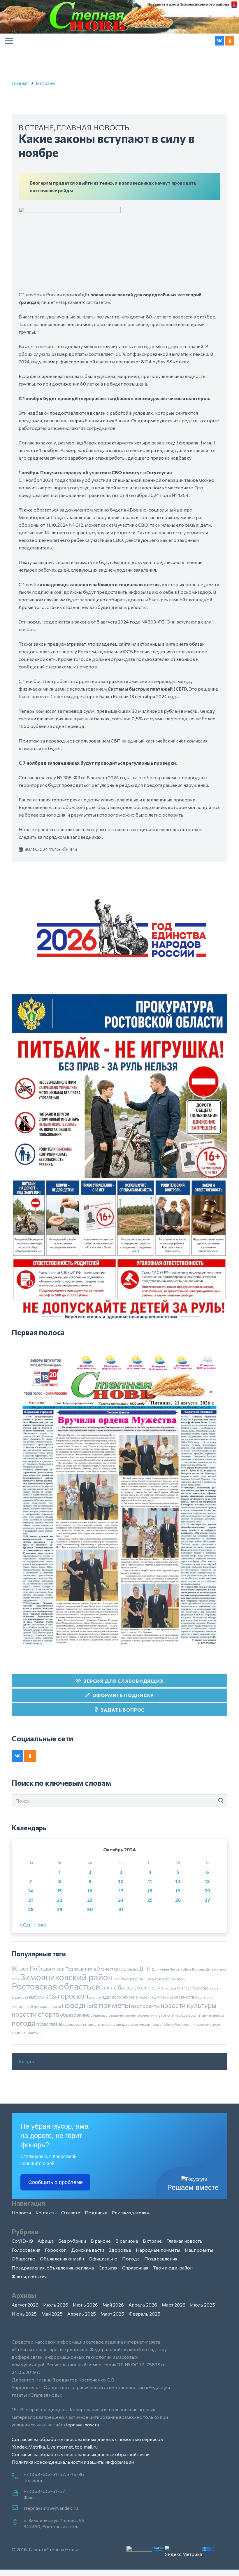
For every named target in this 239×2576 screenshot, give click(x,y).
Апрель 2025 (82, 2314)
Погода (25, 2061)
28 (31, 1909)
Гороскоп (56, 2250)
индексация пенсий (156, 1997)
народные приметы (96, 2005)
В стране (45, 83)
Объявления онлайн (62, 2259)
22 (59, 1900)
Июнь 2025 (24, 2314)
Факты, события (29, 2276)
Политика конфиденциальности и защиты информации (73, 2462)
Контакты (46, 2212)
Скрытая (108, 2268)
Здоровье (120, 2250)
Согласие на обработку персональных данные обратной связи (81, 2454)
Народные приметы (158, 2250)
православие (49, 2024)
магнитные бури (26, 2006)
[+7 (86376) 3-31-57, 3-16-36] (18, 2477)
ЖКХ (16, 1979)
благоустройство (193, 1988)
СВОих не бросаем (116, 1987)
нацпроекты (145, 2006)
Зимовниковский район (67, 1977)
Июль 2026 (56, 2305)
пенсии (218, 2015)
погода (24, 2023)
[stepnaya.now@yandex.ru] (18, 2508)
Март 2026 (174, 2305)
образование (75, 2015)
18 (150, 1891)
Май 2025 (52, 2314)
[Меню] (9, 41)
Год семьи (129, 1969)
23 (90, 1900)
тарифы (19, 2032)
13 (207, 1881)
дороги (95, 1997)
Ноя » (40, 1925)
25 (150, 1900)
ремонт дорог (151, 2024)
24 (121, 1900)
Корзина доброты (129, 1979)
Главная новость (93, 127)
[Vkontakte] (219, 41)
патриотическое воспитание (184, 2015)
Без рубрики (72, 2241)
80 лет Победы (31, 1968)
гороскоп (73, 1996)
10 (121, 1881)
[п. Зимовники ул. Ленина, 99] (18, 2523)
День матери (215, 1969)
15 (59, 1891)
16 (90, 1891)
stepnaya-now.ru (81, 2424)
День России (194, 1969)
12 (178, 1881)
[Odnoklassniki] (230, 41)
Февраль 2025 (145, 2314)
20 (208, 1891)
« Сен (26, 1925)
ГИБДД (58, 1969)
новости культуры (189, 2005)
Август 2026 (25, 2305)
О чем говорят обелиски (165, 1979)
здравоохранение (120, 1997)
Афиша (46, 2241)
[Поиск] (221, 1801)
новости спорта (35, 2014)
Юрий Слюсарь (163, 1988)
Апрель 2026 (143, 2305)
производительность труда (87, 2024)
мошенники (51, 2006)
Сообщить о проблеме (56, 2182)
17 (121, 1891)
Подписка (96, 2212)
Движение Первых (167, 1969)
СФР (145, 1988)
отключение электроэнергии (132, 2015)
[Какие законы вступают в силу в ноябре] (70, 211)
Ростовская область (51, 1986)
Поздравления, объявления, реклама (53, 2268)
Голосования (26, 2250)
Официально (103, 2259)
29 (60, 1909)
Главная (20, 83)
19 (178, 1891)
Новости (21, 2212)
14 (31, 1891)
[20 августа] (119, 1500)
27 (207, 1900)
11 (150, 1881)
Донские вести (88, 2250)
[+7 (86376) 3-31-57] (18, 2493)
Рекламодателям (131, 2212)
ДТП (145, 1969)
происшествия (125, 2024)
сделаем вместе (209, 2024)
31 (121, 1909)
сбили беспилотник (180, 2024)
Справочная (135, 2268)
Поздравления (161, 2259)
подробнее (128, 2552)
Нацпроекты (199, 2250)
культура (205, 1997)
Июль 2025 (203, 2305)
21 (31, 1900)
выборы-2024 (43, 1997)
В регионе (127, 2241)
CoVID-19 (22, 2241)
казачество (185, 1997)
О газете (71, 2212)
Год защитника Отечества (92, 1969)
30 (90, 1909)
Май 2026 (113, 2305)
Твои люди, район (173, 2268)
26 (178, 1900)
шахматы (35, 2032)
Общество (23, 2259)
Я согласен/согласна (121, 2567)
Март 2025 (112, 2314)
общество (99, 2015)
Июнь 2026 (85, 2305)
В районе (101, 2241)
